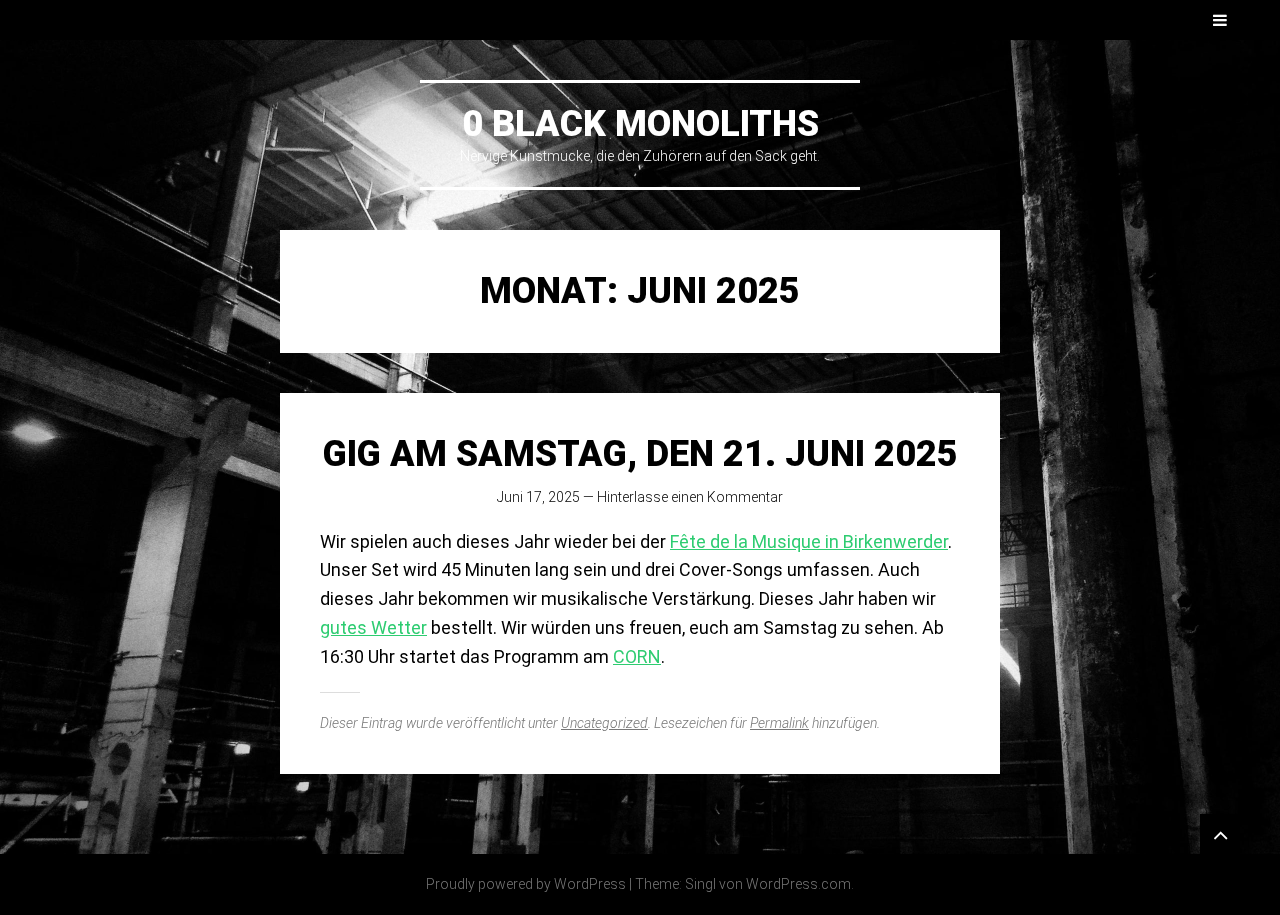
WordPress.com (798, 884)
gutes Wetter (373, 627)
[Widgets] (1220, 834)
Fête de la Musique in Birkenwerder (809, 541)
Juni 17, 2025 (538, 497)
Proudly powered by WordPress (526, 884)
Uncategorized (604, 723)
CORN (637, 656)
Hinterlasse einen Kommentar (690, 497)
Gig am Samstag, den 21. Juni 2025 (640, 454)
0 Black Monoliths (640, 124)
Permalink (779, 723)
